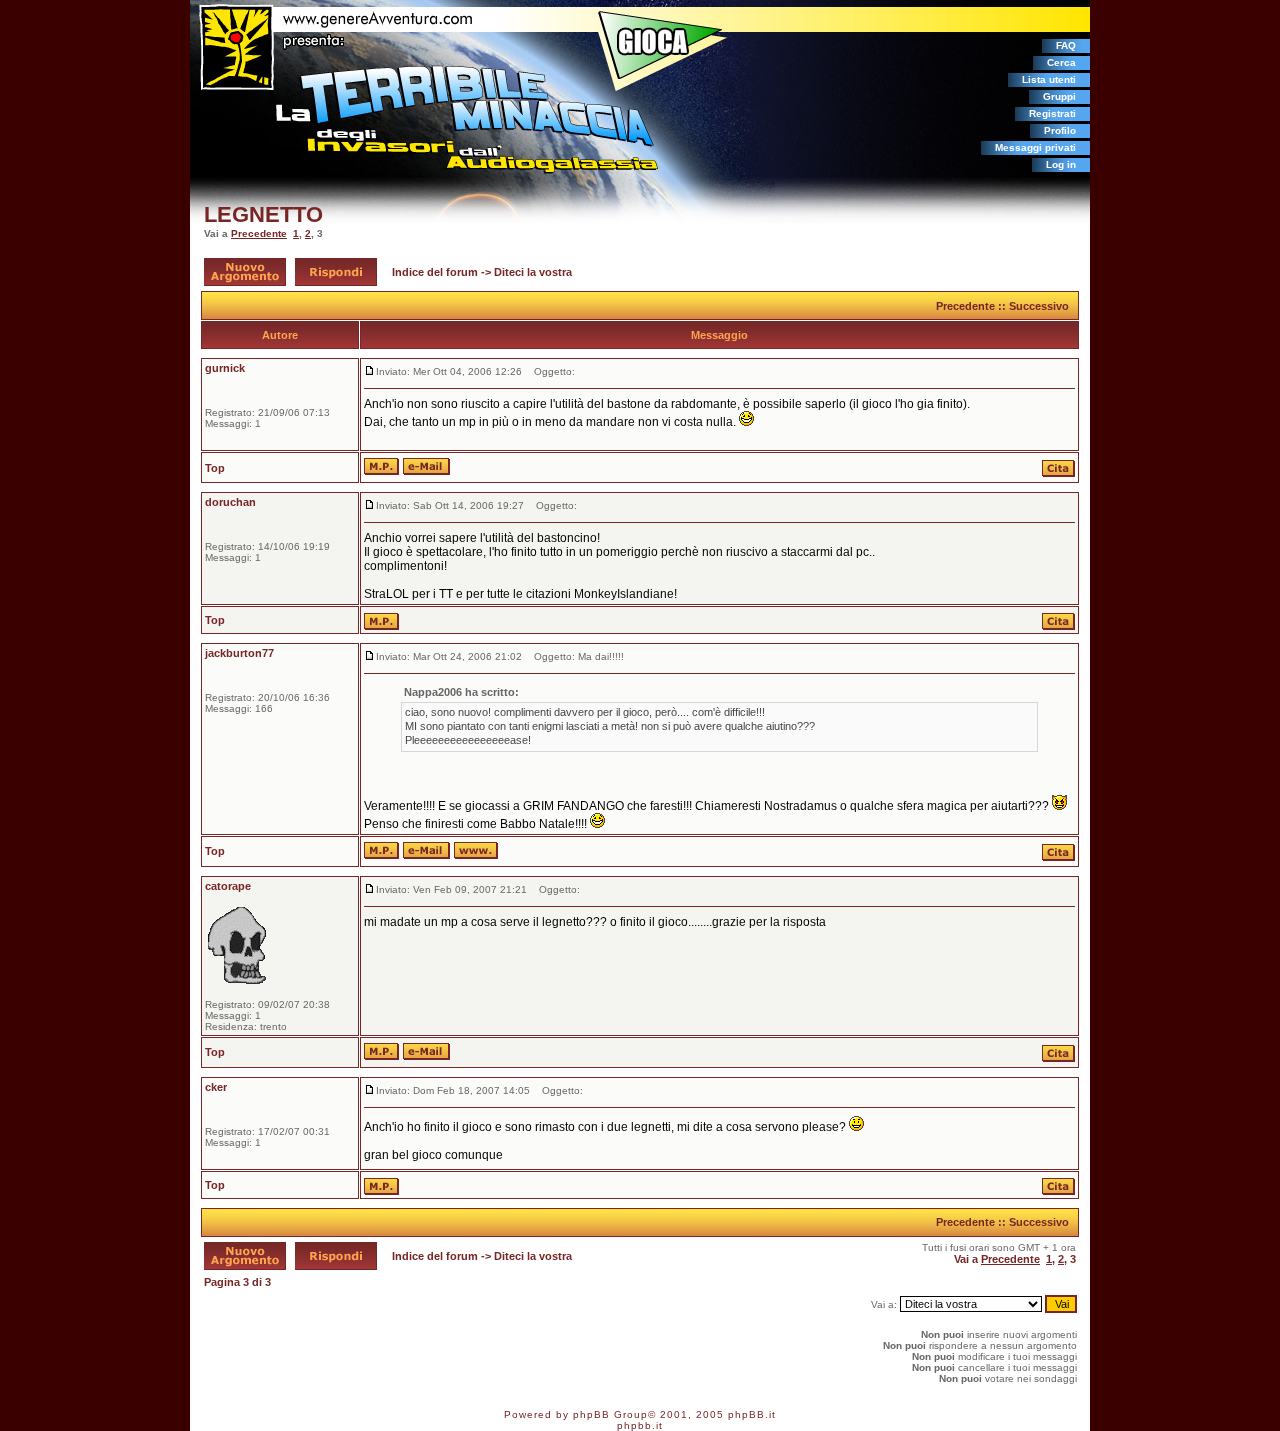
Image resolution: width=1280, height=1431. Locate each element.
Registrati (1052, 113)
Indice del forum (435, 272)
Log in (1061, 164)
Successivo (1039, 306)
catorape (228, 886)
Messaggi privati (1035, 147)
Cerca (1061, 62)
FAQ (1066, 45)
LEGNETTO (263, 214)
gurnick (225, 368)
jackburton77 (239, 653)
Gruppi (1059, 96)
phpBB (591, 1414)
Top (215, 468)
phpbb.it (640, 1425)
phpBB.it (752, 1414)
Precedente (259, 233)
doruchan (230, 502)
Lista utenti (1049, 79)
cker (216, 1087)
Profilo (1060, 130)
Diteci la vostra (533, 272)
